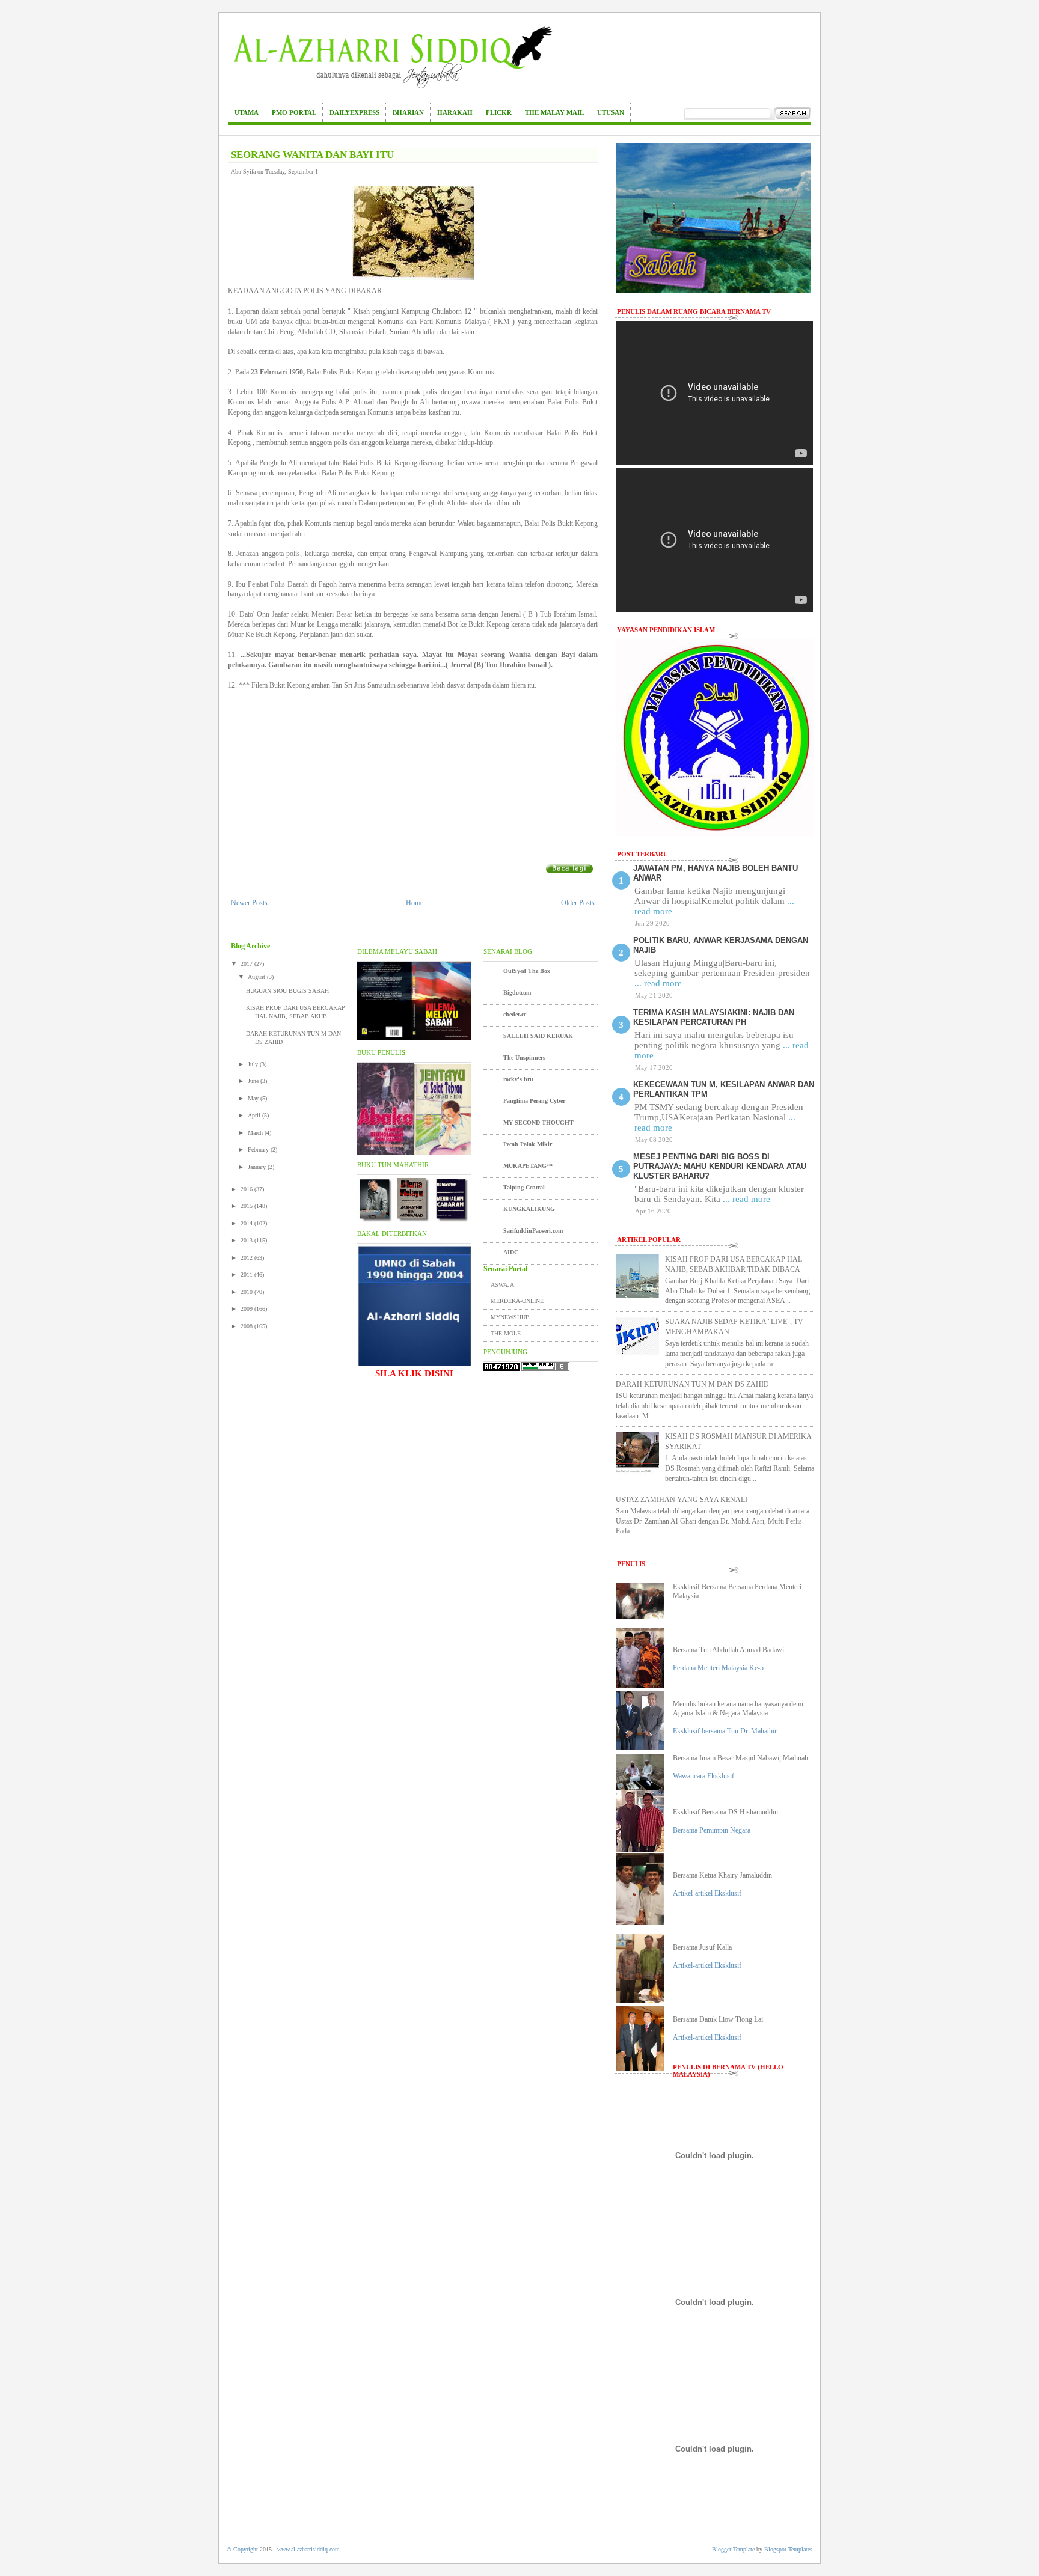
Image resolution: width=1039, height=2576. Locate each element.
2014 (247, 1223)
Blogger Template (733, 2549)
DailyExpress (354, 112)
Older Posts (578, 903)
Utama (247, 112)
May (254, 1098)
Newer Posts (249, 903)
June (254, 1081)
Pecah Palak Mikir (528, 1144)
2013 (247, 1240)
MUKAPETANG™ (528, 1166)
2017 (247, 964)
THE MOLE (506, 1333)
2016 (247, 1189)
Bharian (408, 112)
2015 (247, 1206)
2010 (247, 1292)
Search (793, 114)
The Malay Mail (554, 112)
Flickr (499, 112)
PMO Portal (294, 112)
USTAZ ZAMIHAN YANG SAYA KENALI (682, 1500)
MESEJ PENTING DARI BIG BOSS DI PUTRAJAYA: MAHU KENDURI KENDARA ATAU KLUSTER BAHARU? (720, 1166)
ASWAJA (502, 1285)
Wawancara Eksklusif (703, 1776)
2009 (247, 1309)
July (254, 1064)
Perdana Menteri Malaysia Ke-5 (718, 1668)
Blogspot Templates (788, 2549)
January (258, 1167)
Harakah (455, 112)
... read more (658, 983)
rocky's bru (518, 1079)
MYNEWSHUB (510, 1317)
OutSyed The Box (527, 971)
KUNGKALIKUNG (529, 1209)
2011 (247, 1274)
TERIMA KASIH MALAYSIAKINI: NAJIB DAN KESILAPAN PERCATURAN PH (714, 1017)
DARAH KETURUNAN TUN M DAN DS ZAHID (692, 1384)
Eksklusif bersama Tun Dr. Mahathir (725, 1731)
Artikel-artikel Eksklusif (707, 1893)
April (255, 1115)
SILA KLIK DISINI (414, 1373)
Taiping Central (524, 1187)
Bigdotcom (517, 993)
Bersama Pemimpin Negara (712, 1830)
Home (415, 903)
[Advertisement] (413, 774)
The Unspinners (524, 1058)
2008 (247, 1326)
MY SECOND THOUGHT (538, 1122)
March (256, 1133)
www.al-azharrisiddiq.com (308, 2549)
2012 (247, 1258)
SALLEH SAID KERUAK (538, 1036)
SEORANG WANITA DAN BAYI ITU (312, 155)
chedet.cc (515, 1014)
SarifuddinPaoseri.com (533, 1231)
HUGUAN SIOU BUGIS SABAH (287, 991)
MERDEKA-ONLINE (517, 1301)
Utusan (611, 112)
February (259, 1149)
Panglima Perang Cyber (534, 1101)
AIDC (511, 1252)
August (257, 977)
